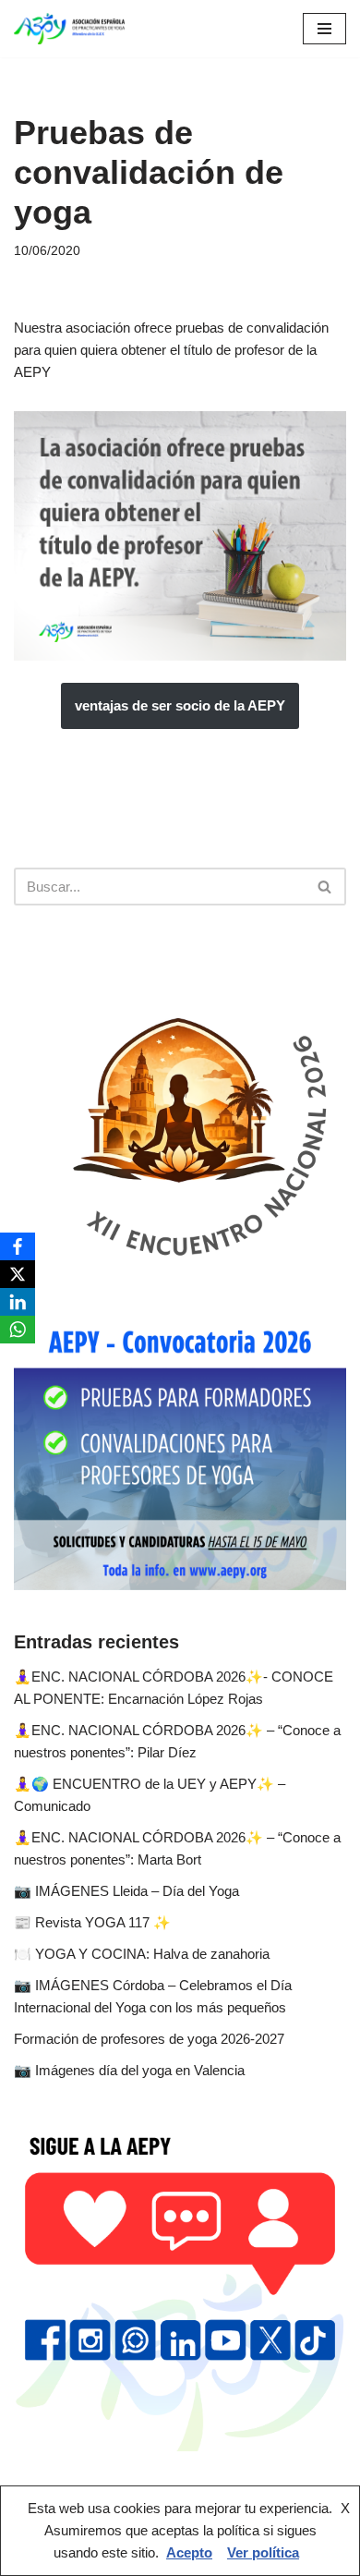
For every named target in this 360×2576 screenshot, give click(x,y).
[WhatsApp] (18, 1330)
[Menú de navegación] (324, 29)
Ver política (263, 2552)
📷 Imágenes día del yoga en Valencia (129, 2070)
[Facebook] (18, 1246)
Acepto (189, 2552)
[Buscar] (325, 887)
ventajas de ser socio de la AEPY (180, 705)
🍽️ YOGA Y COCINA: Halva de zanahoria (142, 1954)
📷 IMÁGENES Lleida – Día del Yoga (126, 1891)
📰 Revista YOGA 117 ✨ (92, 1922)
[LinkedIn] (18, 1302)
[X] (18, 1274)
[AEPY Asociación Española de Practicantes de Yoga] (69, 29)
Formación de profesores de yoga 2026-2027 (149, 2039)
